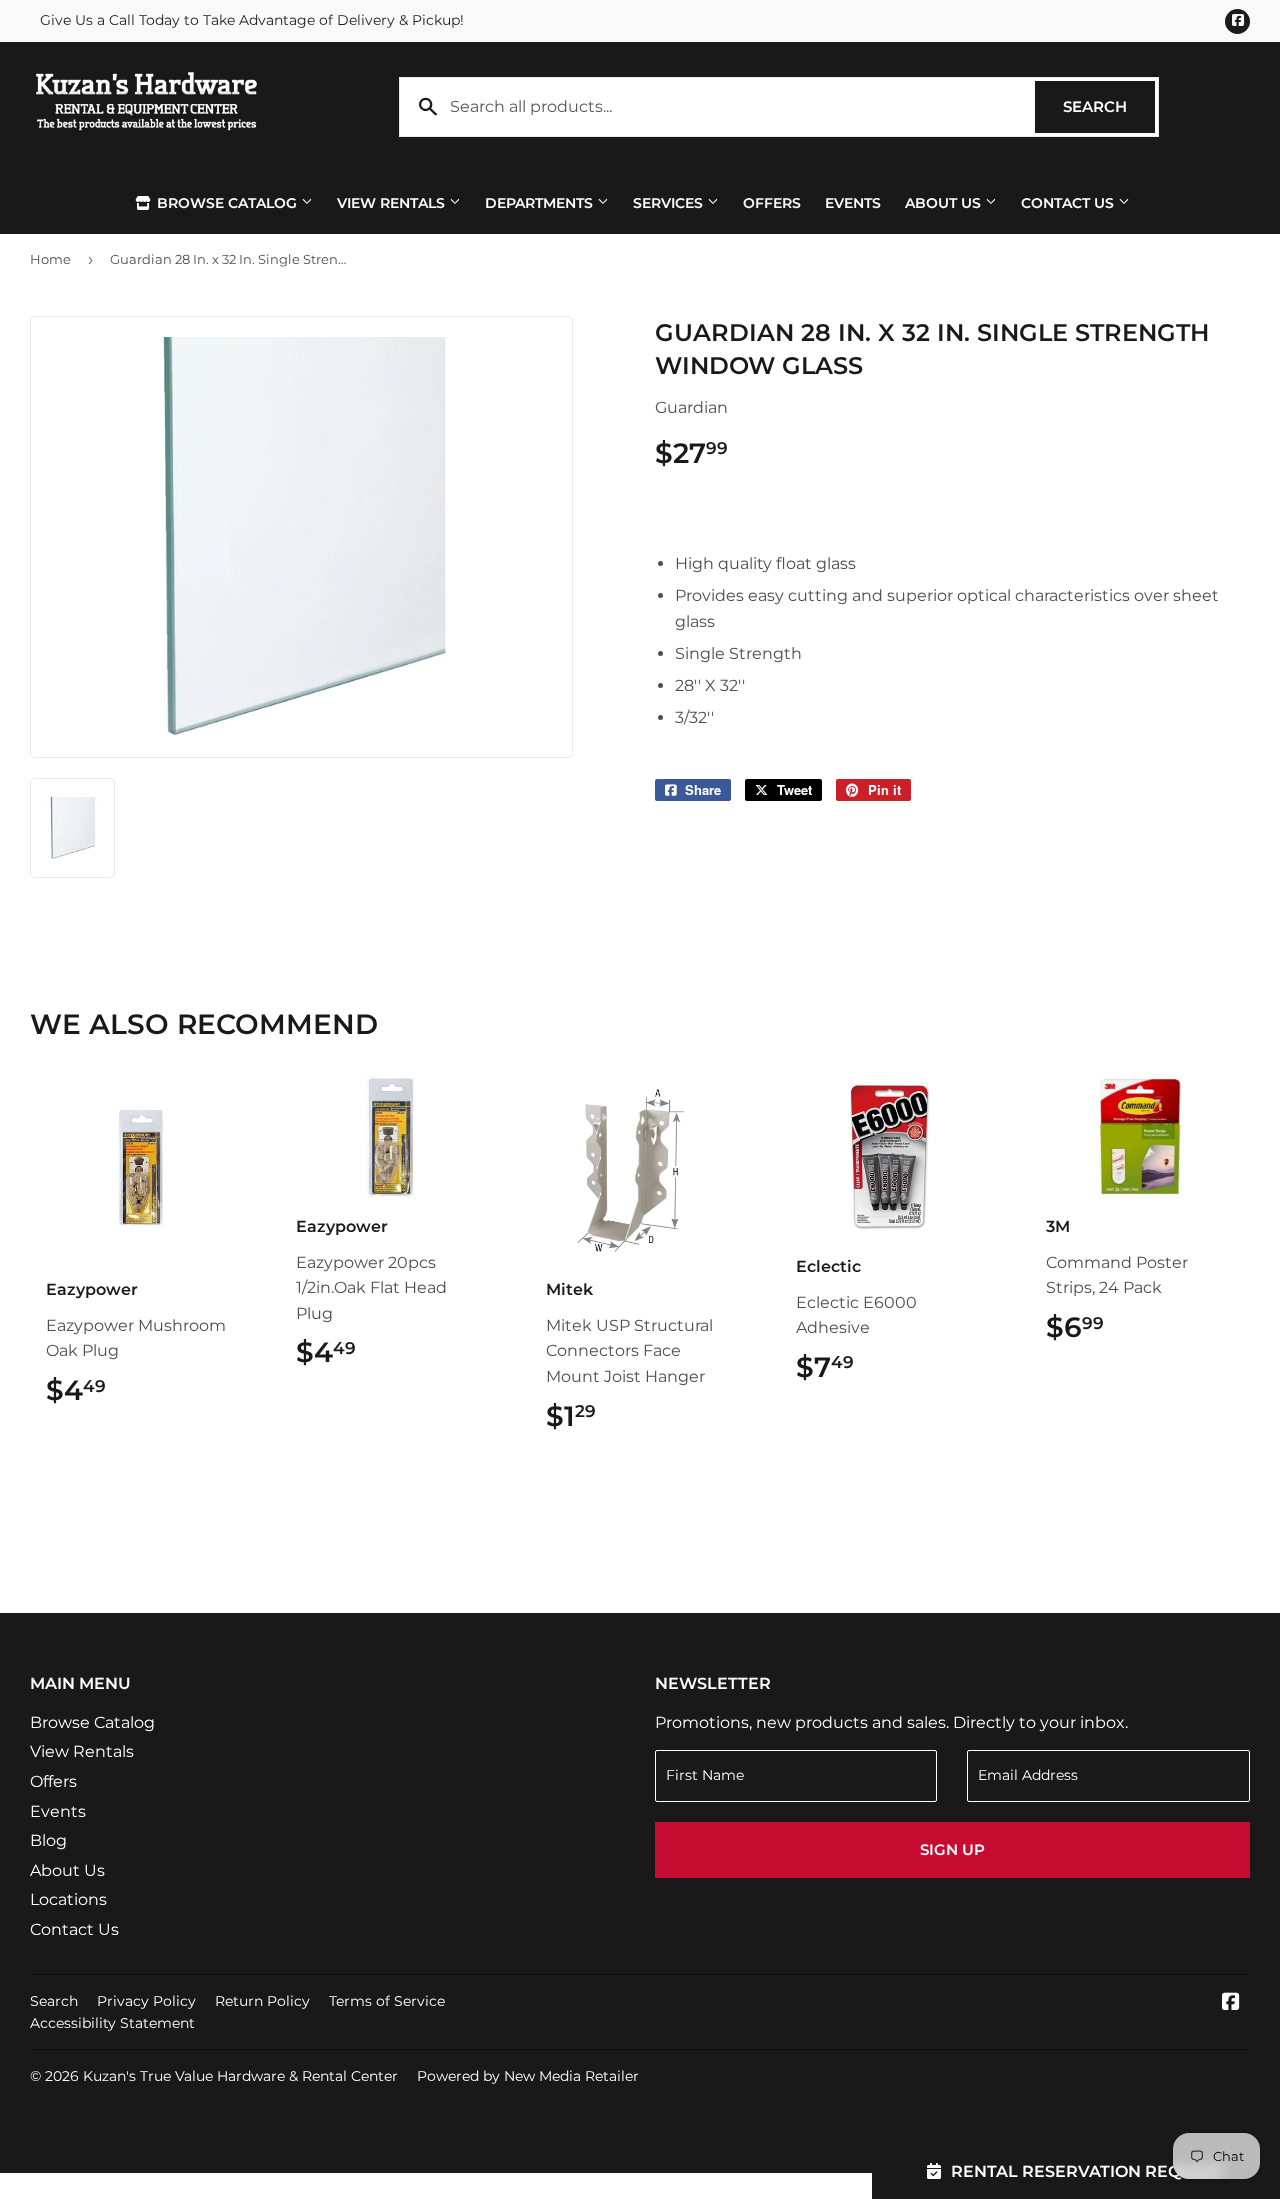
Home (50, 259)
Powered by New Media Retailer (528, 2076)
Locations (68, 1899)
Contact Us (1069, 203)
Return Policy (262, 2001)
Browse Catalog (227, 203)
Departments (541, 203)
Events (853, 203)
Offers (772, 203)
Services (670, 203)
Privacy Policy (146, 2001)
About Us (945, 203)
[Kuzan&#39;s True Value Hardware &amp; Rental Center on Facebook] (1231, 2003)
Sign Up (952, 1849)
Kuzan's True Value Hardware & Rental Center (240, 2076)
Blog (48, 1840)
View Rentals (393, 203)
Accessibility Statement (112, 2023)
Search (1109, 106)
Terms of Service (387, 2001)
